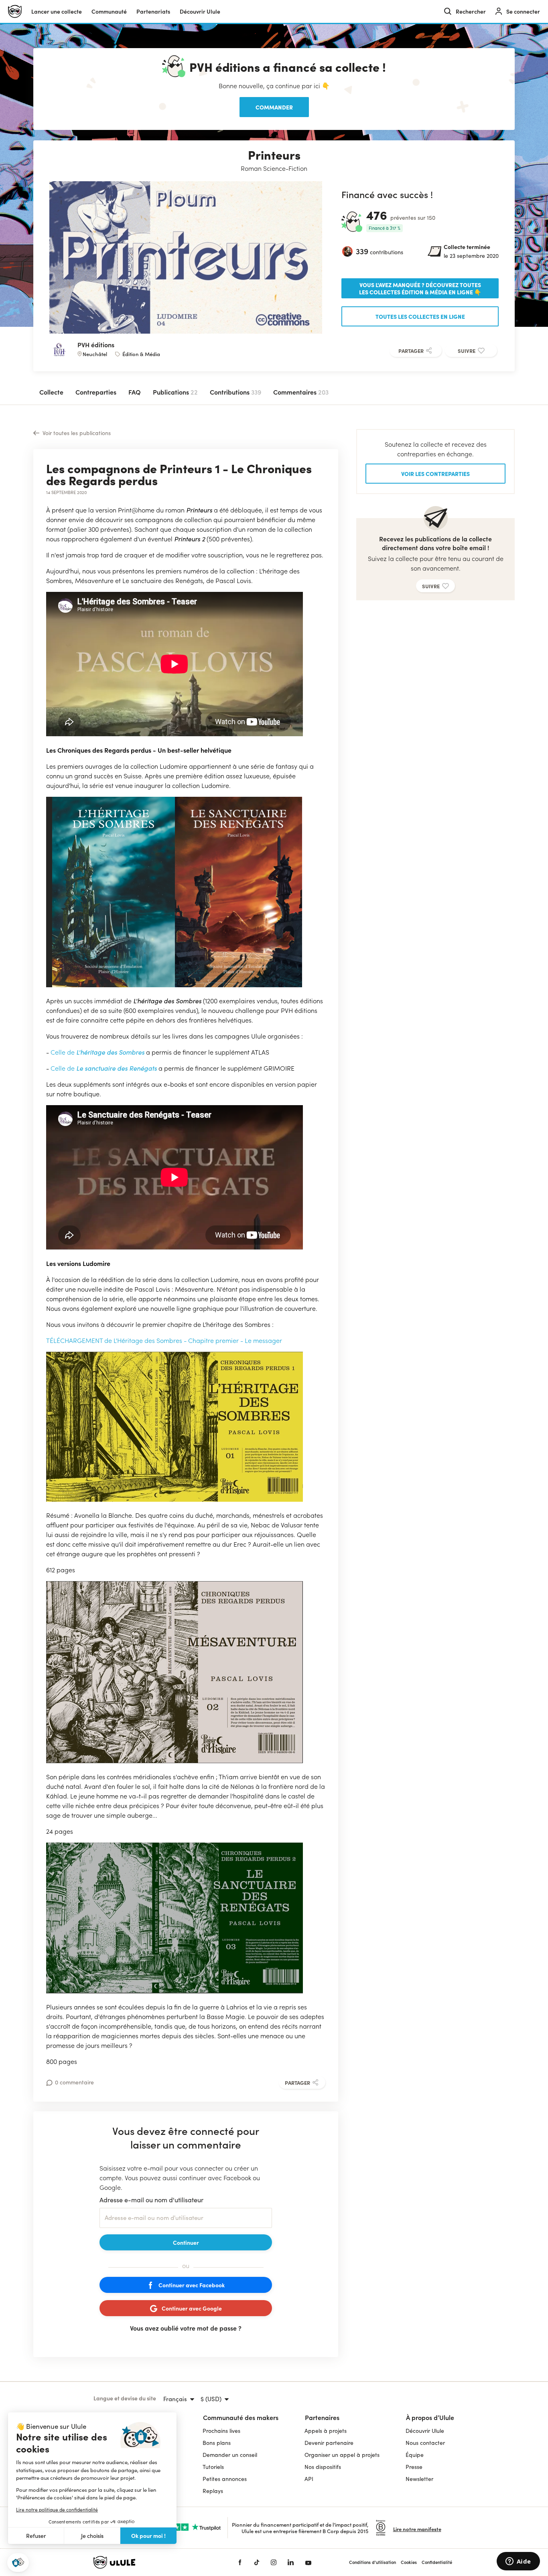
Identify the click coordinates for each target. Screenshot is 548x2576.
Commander (274, 107)
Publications (175, 392)
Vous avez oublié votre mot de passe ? (186, 2328)
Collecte (51, 392)
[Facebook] (240, 2562)
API (309, 2479)
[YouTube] (308, 2562)
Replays (213, 2491)
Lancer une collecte (57, 11)
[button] (18, 2563)
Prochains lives (221, 2431)
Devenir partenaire (329, 2443)
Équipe (415, 2455)
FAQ (135, 392)
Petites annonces (225, 2479)
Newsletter (419, 2479)
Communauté (109, 11)
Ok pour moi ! (148, 2535)
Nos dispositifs (323, 2467)
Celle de (63, 1052)
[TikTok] (257, 2562)
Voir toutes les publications (77, 433)
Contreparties (96, 392)
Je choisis (92, 2536)
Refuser (36, 2536)
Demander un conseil (230, 2455)
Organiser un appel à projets (342, 2455)
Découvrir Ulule (425, 2431)
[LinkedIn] (291, 2562)
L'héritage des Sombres (110, 1052)
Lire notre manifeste (417, 2529)
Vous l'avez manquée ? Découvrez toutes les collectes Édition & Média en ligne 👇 (420, 288)
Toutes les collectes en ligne (420, 316)
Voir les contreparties (435, 474)
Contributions (235, 392)
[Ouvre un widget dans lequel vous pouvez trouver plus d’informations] (518, 2562)
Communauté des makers (241, 2417)
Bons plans (217, 2443)
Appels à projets (326, 2431)
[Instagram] (274, 2562)
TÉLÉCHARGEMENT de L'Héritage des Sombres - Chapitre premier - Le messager (164, 1340)
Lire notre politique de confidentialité (57, 2509)
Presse (414, 2467)
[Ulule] (154, 2562)
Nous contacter (425, 2443)
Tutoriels (213, 2467)
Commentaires (301, 392)
